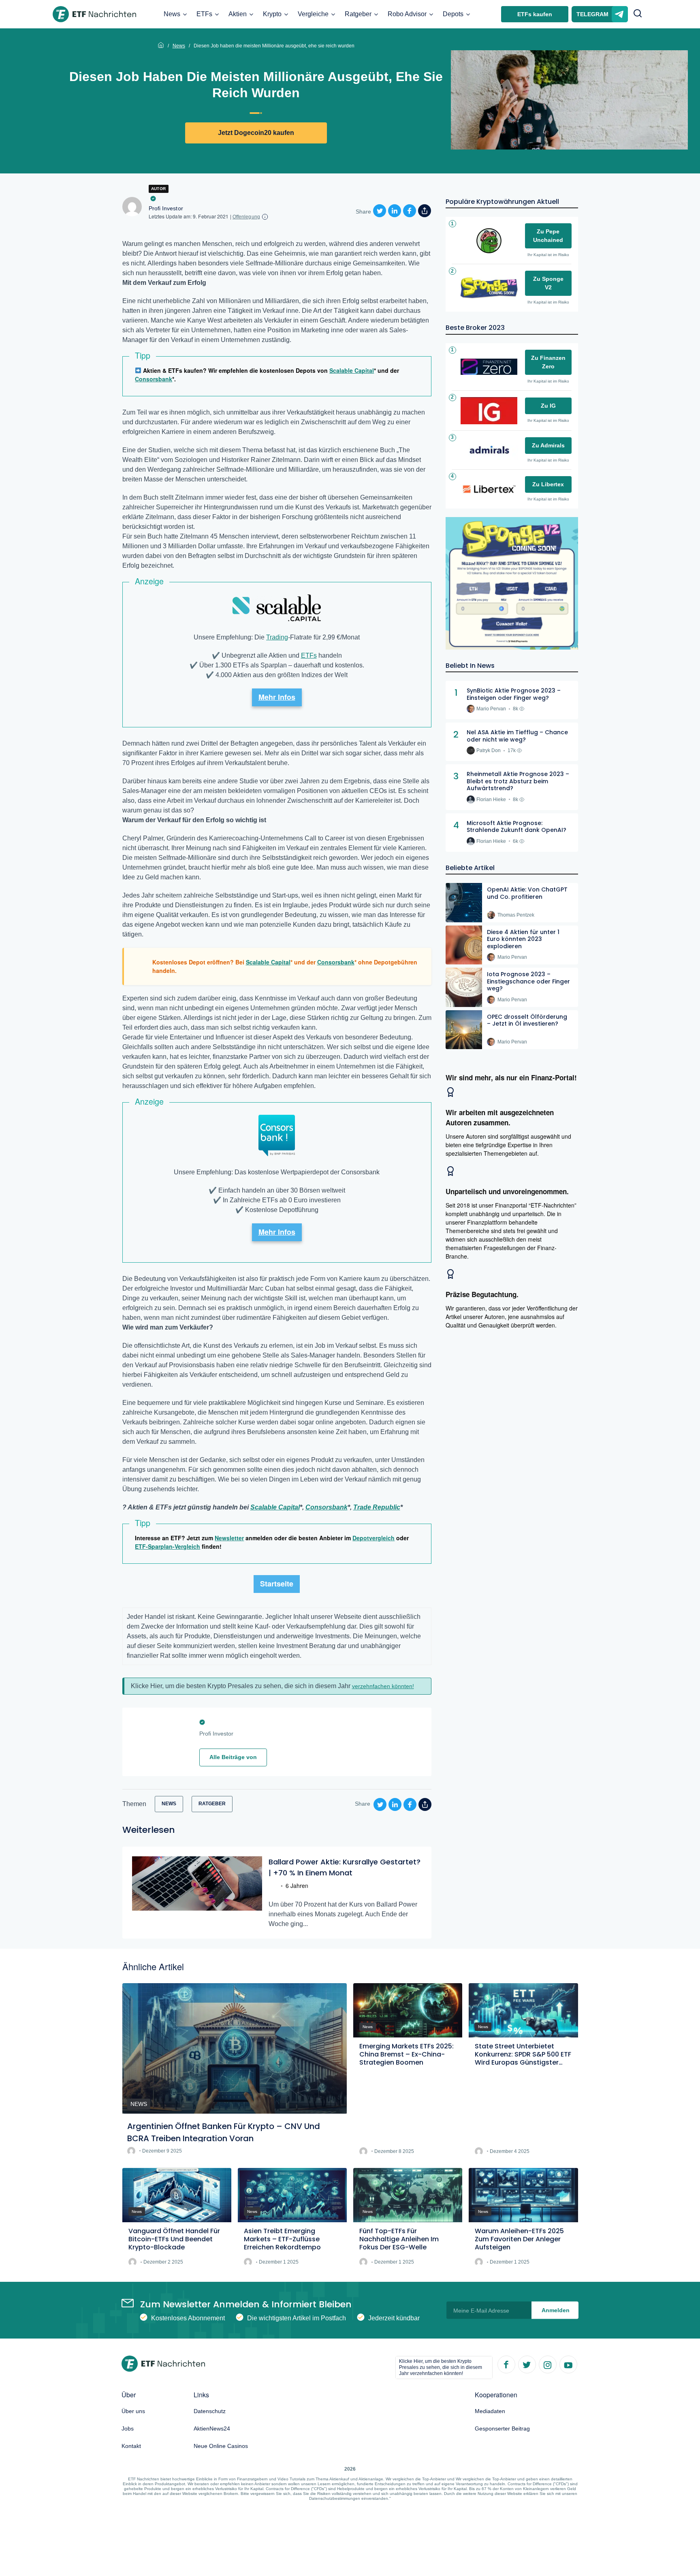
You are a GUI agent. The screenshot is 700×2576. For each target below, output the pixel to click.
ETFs (204, 14)
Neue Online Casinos (221, 2446)
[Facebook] (506, 2364)
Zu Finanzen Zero (548, 362)
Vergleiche (313, 14)
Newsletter (229, 1538)
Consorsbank (154, 379)
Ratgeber (358, 14)
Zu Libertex (548, 484)
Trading (277, 637)
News (172, 14)
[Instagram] (547, 2364)
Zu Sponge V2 (548, 283)
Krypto (272, 14)
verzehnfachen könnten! (383, 1686)
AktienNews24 (212, 2428)
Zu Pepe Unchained (548, 236)
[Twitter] (527, 2364)
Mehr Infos (277, 697)
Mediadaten (490, 2411)
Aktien (238, 14)
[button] (638, 14)
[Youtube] (568, 2364)
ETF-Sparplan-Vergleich (168, 1546)
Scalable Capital (352, 370)
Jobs (128, 2428)
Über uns (133, 2411)
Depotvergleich (373, 1538)
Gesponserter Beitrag (502, 2428)
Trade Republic (377, 1507)
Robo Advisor (407, 14)
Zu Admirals (548, 445)
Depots (453, 14)
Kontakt (131, 2446)
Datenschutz (210, 2411)
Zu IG (548, 406)
